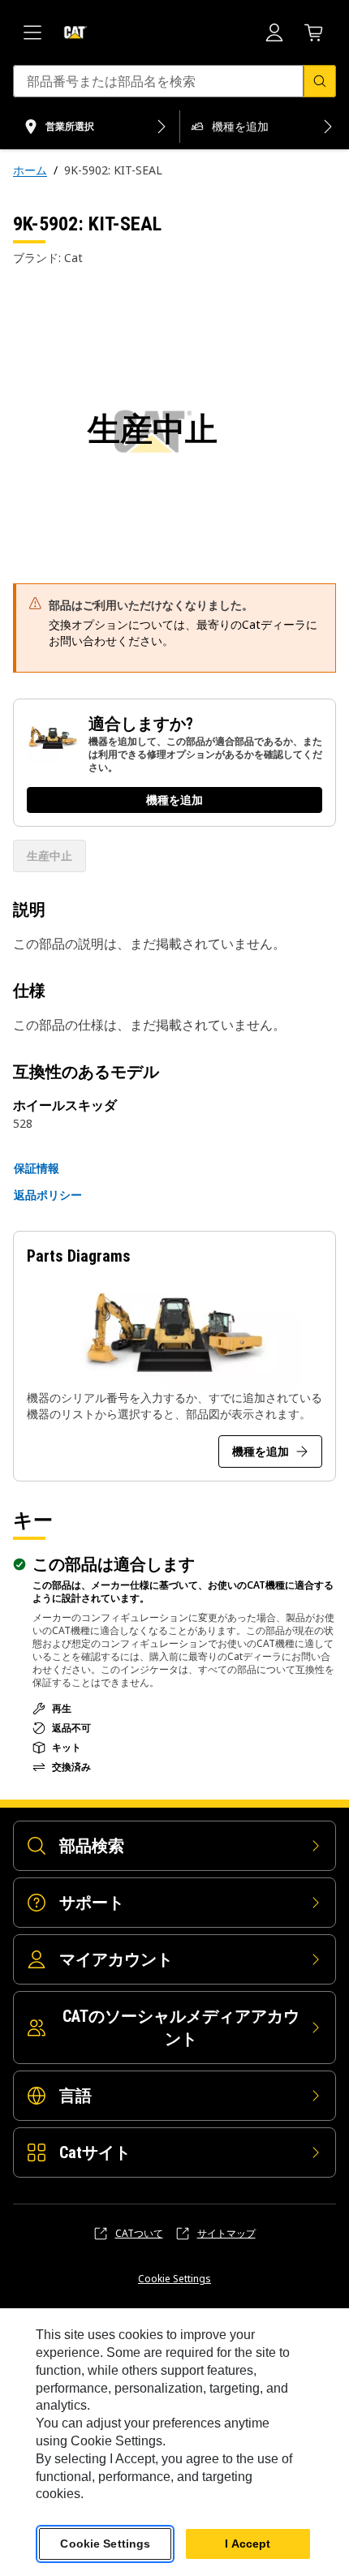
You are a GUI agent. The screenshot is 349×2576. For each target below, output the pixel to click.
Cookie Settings (174, 2279)
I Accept (248, 2544)
